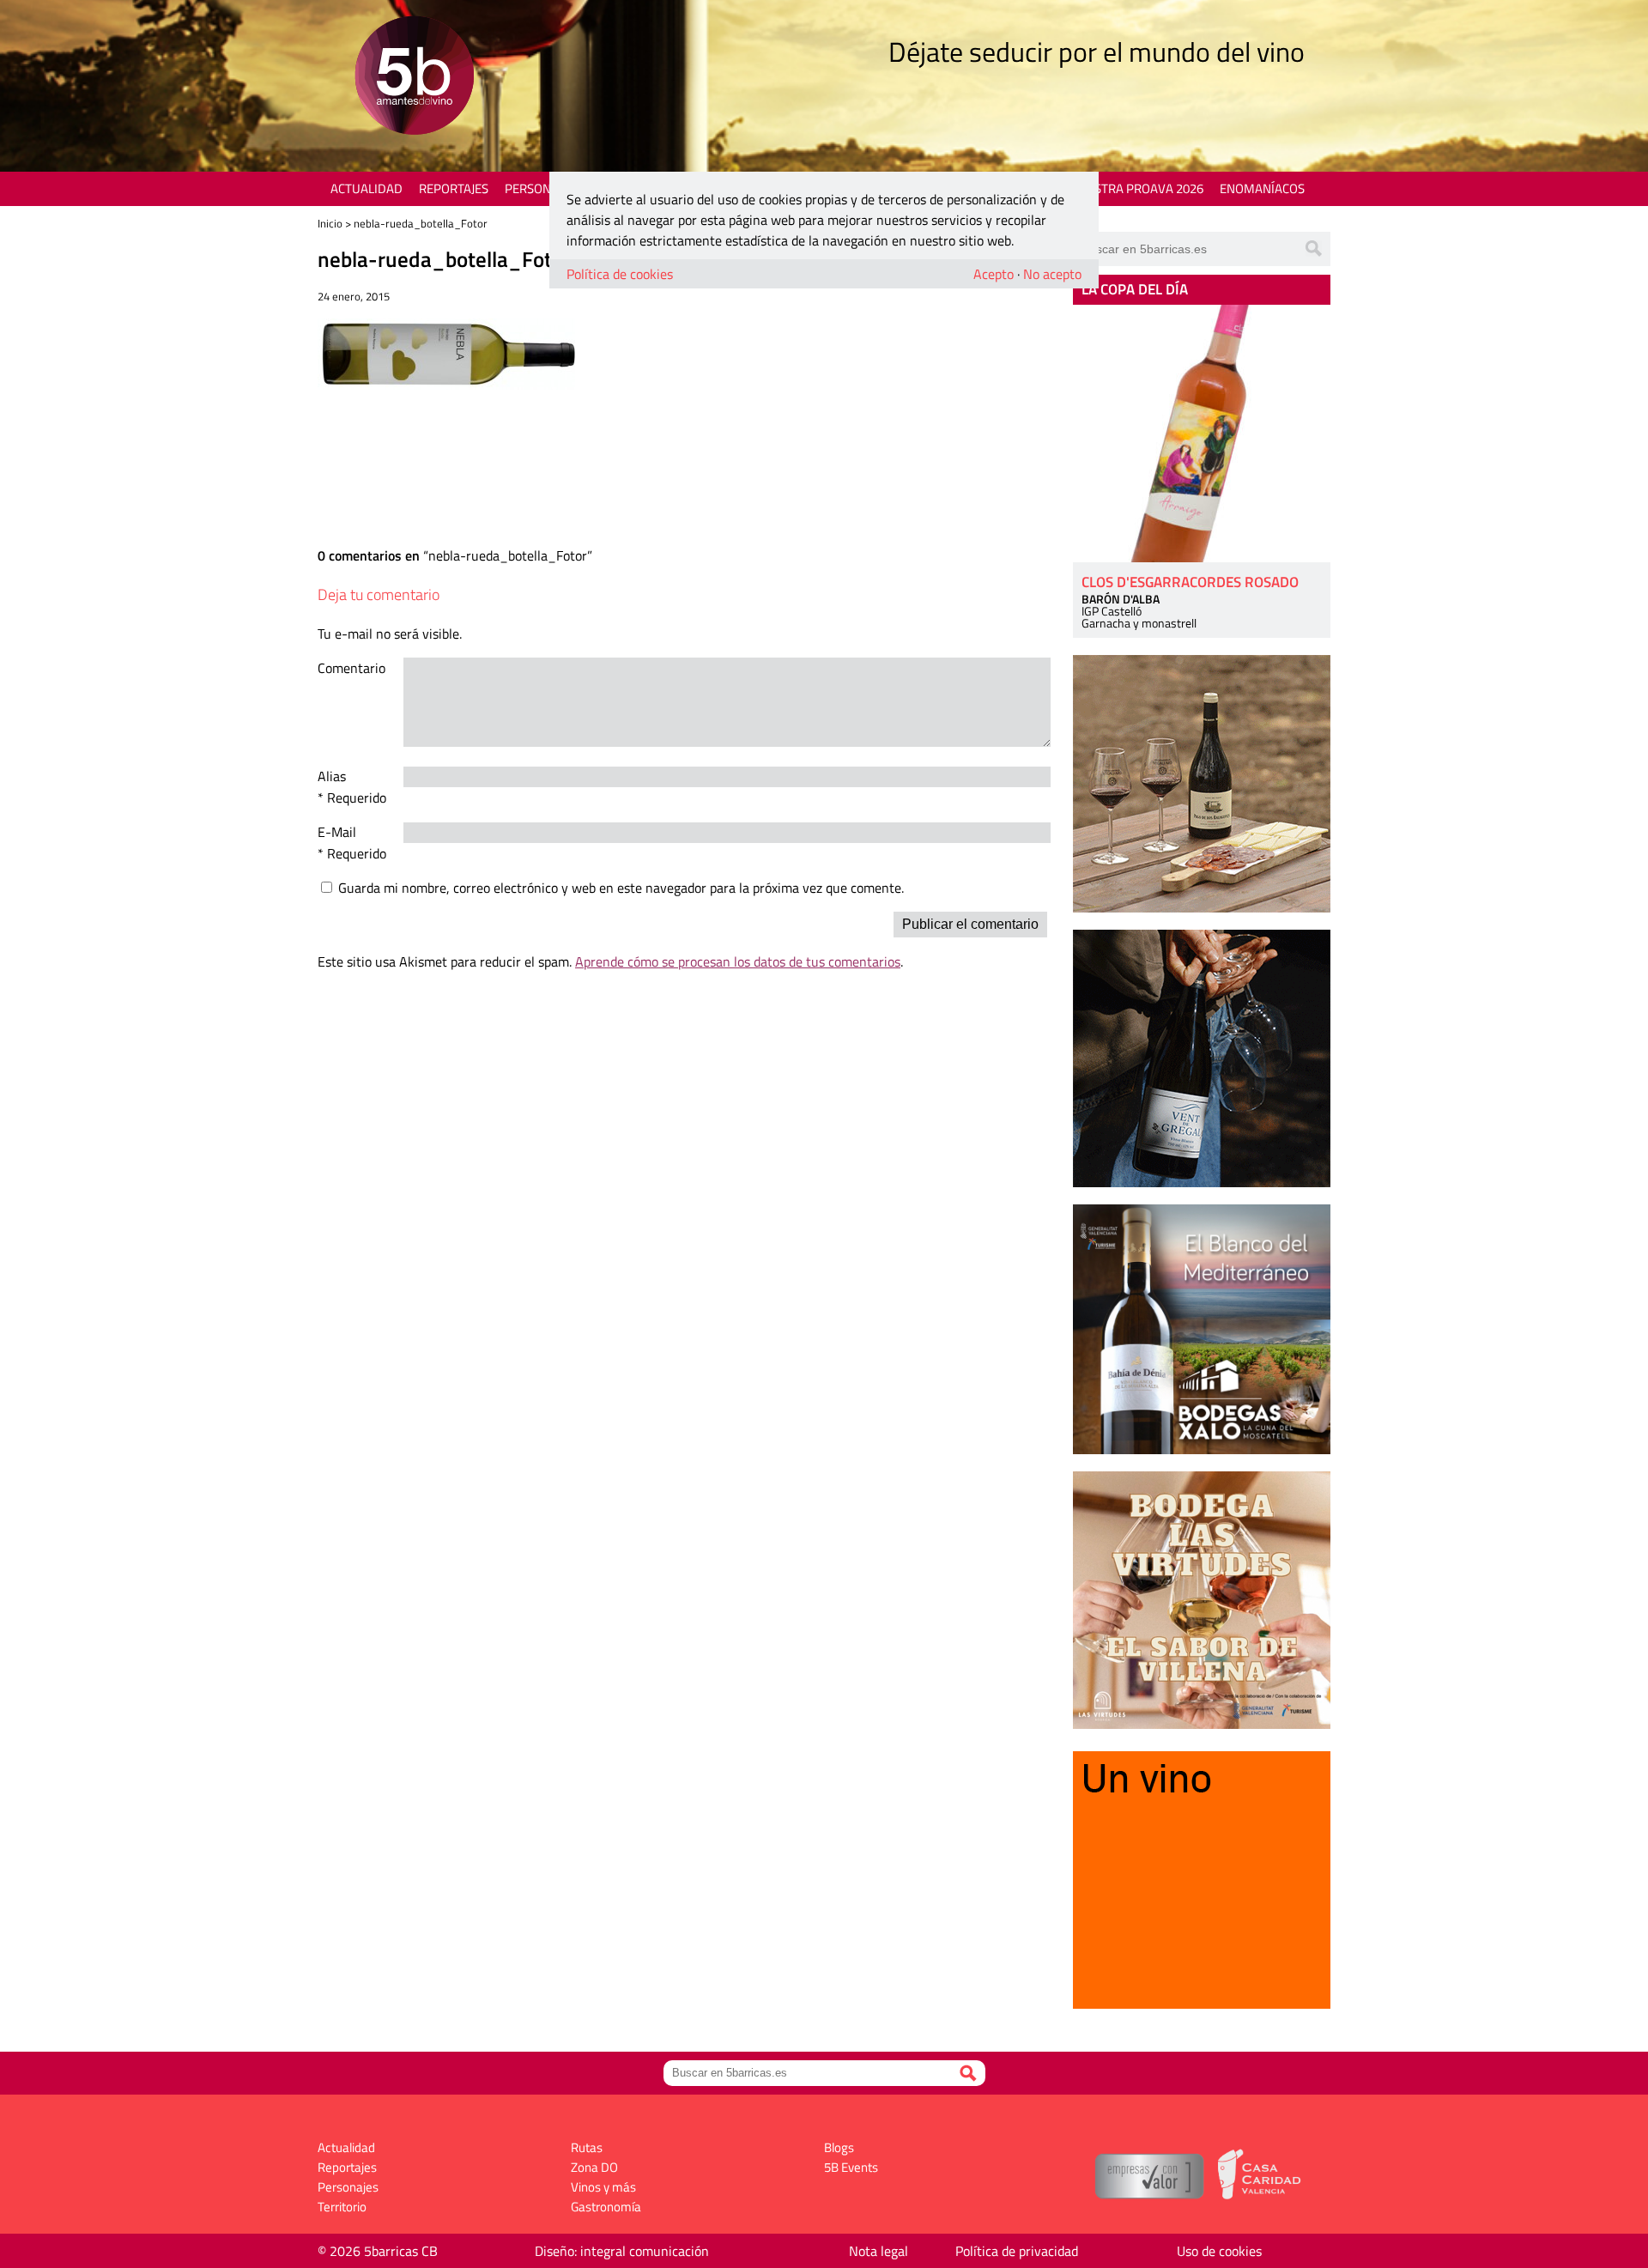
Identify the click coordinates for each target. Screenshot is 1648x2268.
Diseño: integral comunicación (622, 2251)
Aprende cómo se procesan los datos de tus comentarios (738, 961)
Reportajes (454, 188)
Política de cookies (620, 274)
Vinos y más (603, 2187)
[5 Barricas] (414, 78)
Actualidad (367, 188)
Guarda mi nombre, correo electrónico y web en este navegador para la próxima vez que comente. (621, 888)
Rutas (587, 2147)
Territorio (342, 2207)
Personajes (540, 188)
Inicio (330, 223)
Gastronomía (606, 2207)
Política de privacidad (1017, 2251)
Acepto (994, 274)
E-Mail (337, 832)
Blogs (839, 2147)
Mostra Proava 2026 (1139, 188)
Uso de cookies (1219, 2251)
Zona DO (594, 2167)
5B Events (851, 2167)
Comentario (351, 668)
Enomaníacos (1262, 188)
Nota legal (879, 2251)
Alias (332, 776)
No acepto (1052, 274)
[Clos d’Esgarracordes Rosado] (1202, 434)
